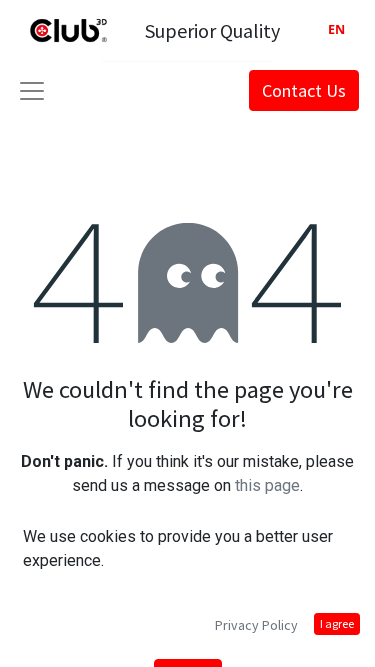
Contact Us (304, 90)
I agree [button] (337, 623)
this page (267, 485)
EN (336, 29)
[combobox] (336, 30)
